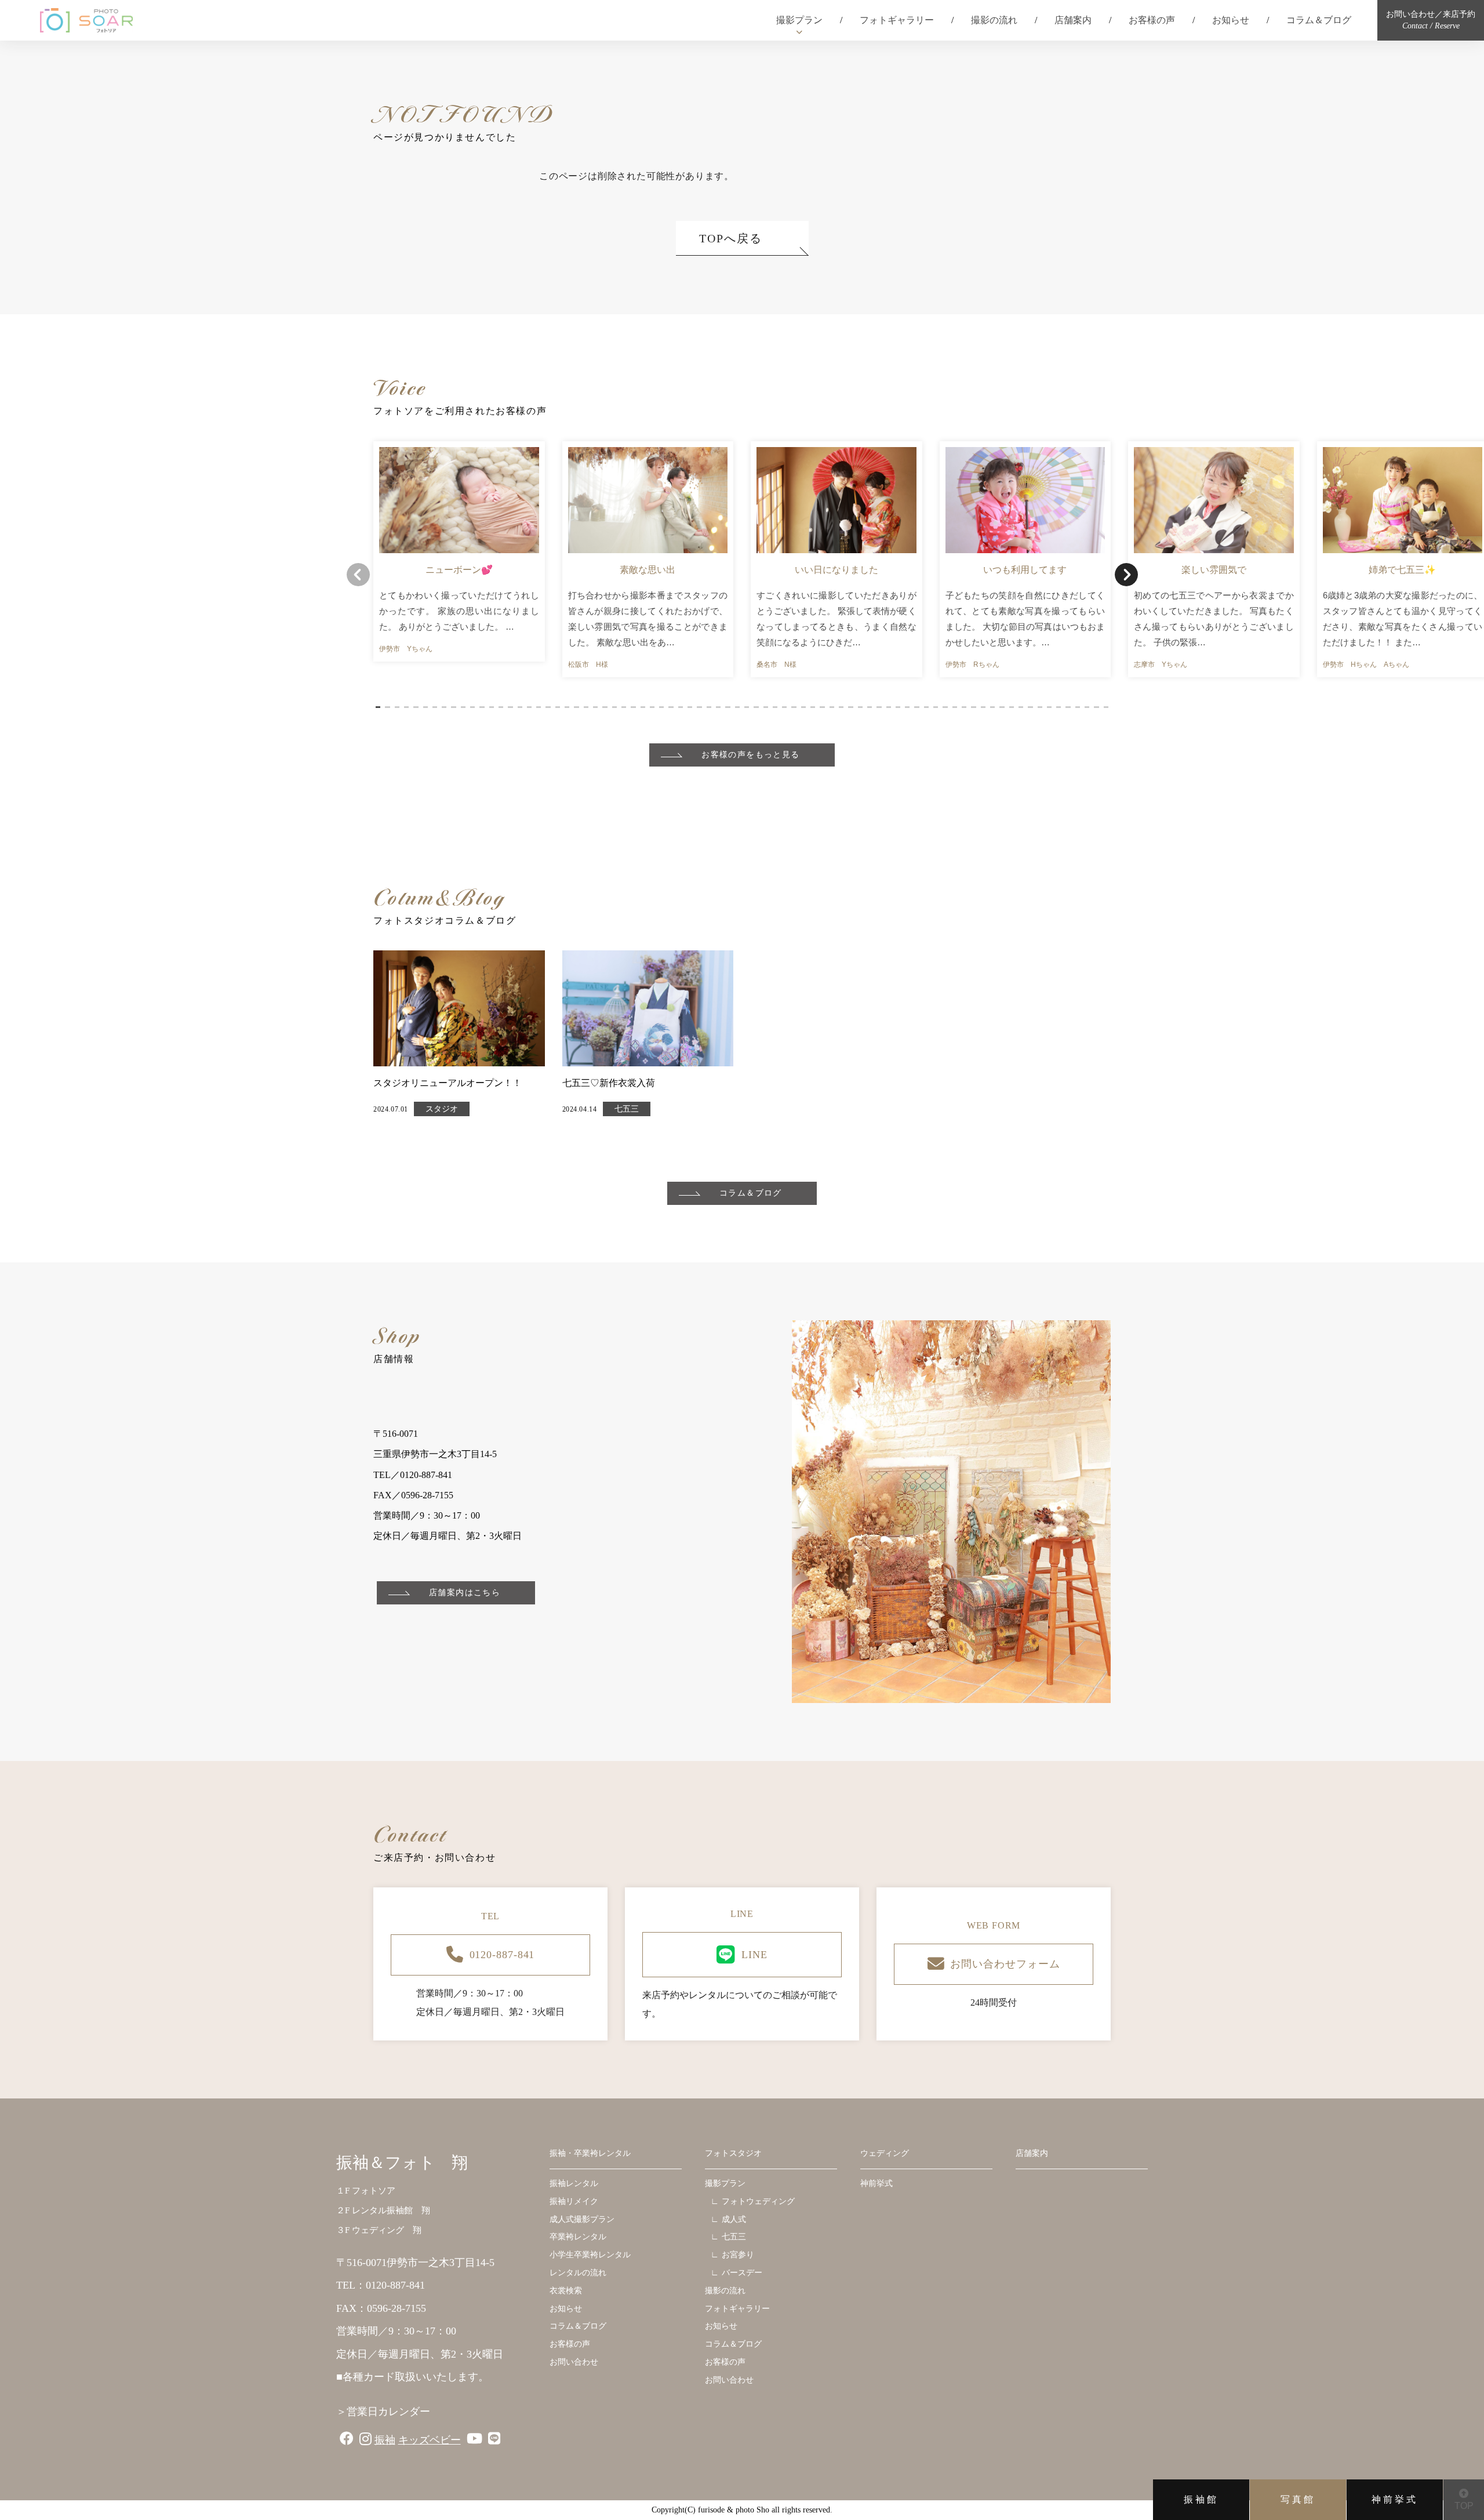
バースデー (742, 2273)
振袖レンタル (574, 2183)
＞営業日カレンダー (383, 2412)
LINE (754, 1955)
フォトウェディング (758, 2201)
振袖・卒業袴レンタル (590, 2153)
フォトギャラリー (897, 20)
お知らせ (1231, 20)
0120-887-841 (502, 1955)
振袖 (385, 2440)
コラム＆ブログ (1319, 20)
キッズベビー (430, 2440)
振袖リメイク (574, 2201)
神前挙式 (1395, 2499)
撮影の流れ (994, 20)
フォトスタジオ (733, 2153)
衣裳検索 (566, 2291)
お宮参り (738, 2255)
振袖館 (1201, 2499)
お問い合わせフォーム (1005, 1964)
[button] (378, 707)
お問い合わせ (574, 2362)
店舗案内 (1073, 20)
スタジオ (442, 1109)
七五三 (627, 1109)
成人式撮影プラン (582, 2219)
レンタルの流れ (578, 2273)
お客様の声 (1152, 20)
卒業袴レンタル (578, 2237)
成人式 (734, 2219)
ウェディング (885, 2153)
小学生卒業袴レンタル (590, 2255)
